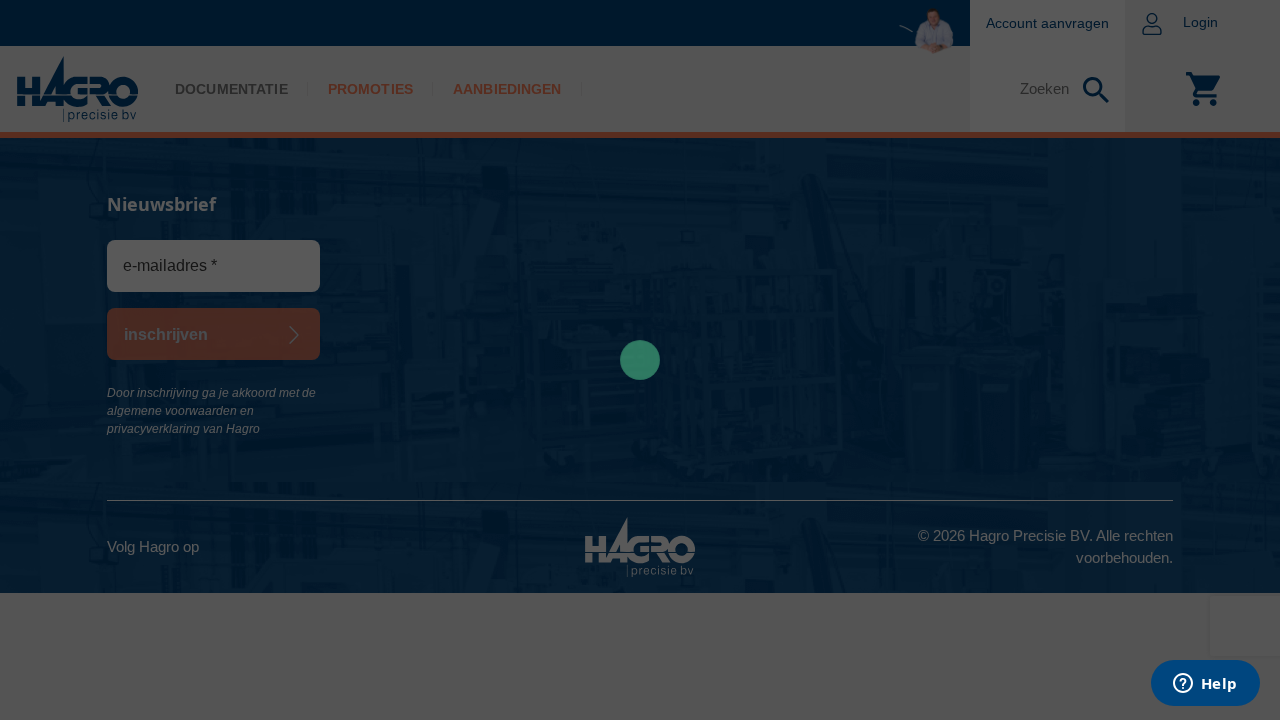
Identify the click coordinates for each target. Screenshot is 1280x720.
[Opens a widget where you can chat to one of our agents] (1205, 685)
